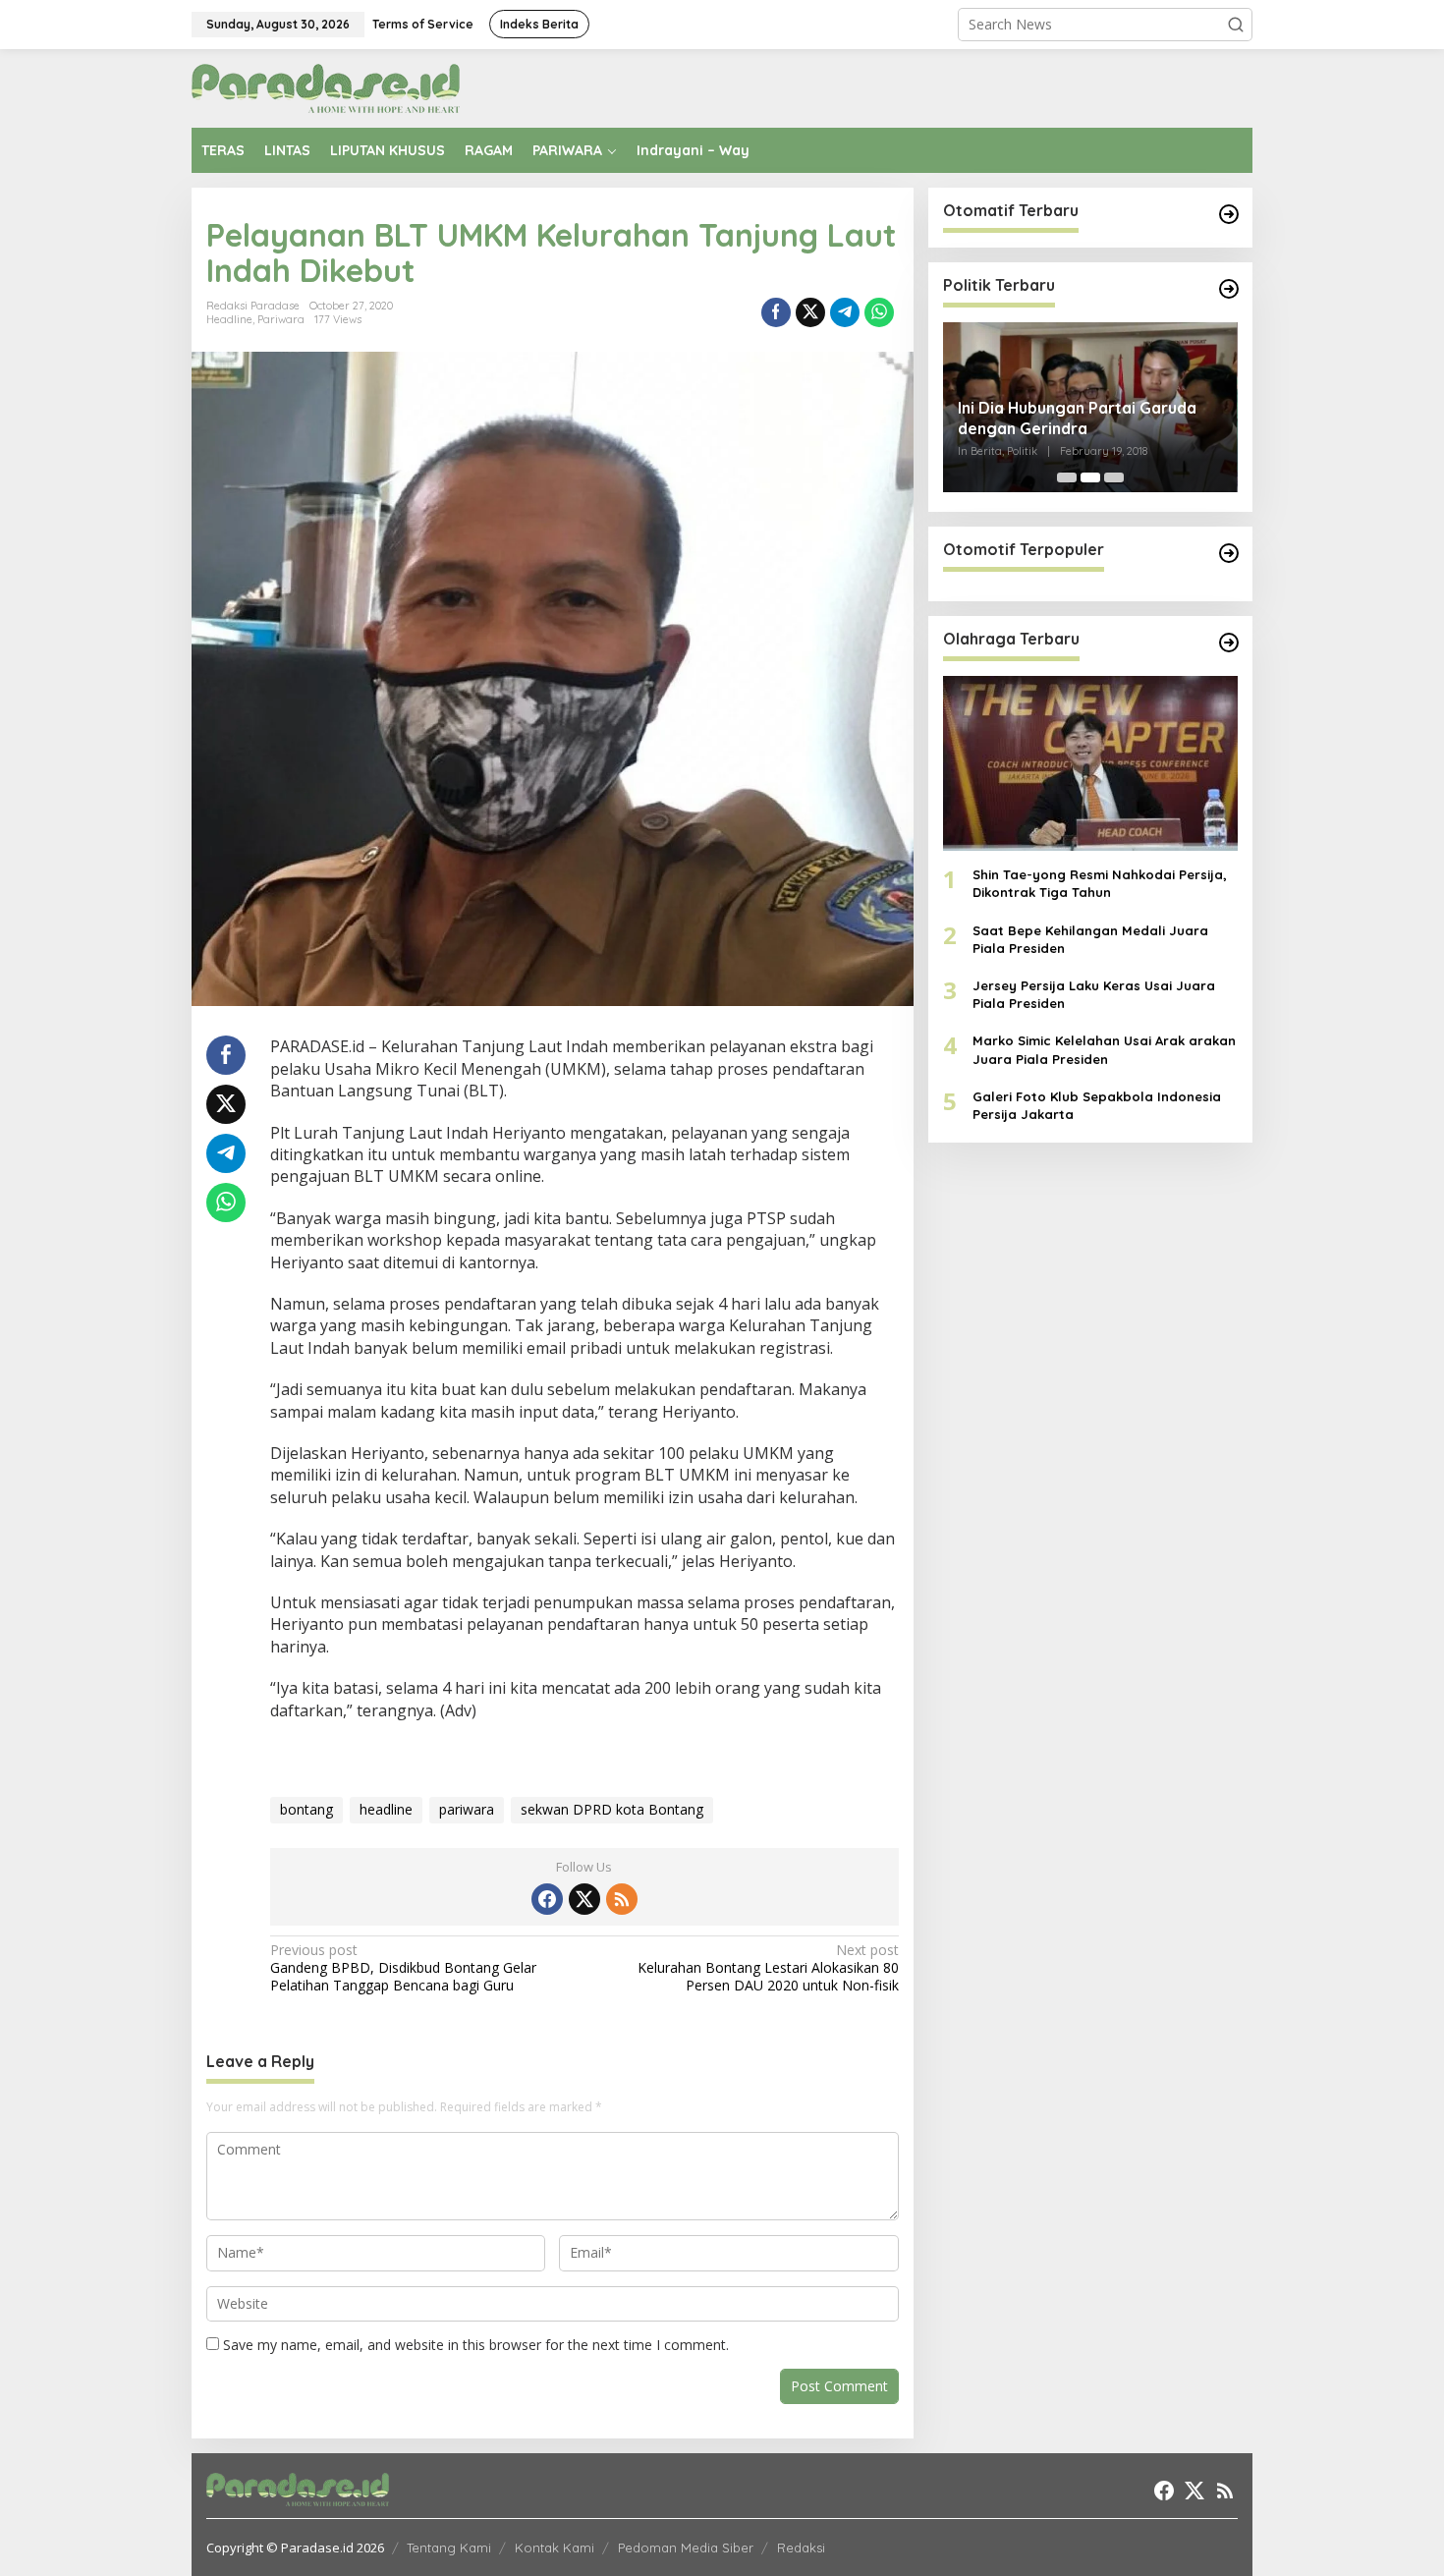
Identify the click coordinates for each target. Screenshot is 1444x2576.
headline (386, 1809)
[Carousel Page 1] (1067, 477)
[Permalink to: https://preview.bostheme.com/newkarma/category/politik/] (1229, 289)
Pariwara (281, 319)
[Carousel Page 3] (1114, 477)
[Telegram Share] (845, 312)
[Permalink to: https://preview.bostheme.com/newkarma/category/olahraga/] (1229, 643)
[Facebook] (547, 1899)
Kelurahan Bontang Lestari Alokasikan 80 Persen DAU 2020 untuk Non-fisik (768, 1968)
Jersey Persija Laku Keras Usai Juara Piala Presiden (1094, 994)
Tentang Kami (449, 2548)
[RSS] (622, 1899)
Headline (229, 319)
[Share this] (776, 312)
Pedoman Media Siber (686, 2548)
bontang (306, 1809)
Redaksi (801, 2548)
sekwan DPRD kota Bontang (612, 1809)
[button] (1236, 25)
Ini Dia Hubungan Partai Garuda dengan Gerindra (1077, 418)
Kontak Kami (555, 2548)
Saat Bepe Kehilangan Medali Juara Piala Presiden (1090, 939)
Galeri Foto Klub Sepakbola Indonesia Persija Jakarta (1097, 1105)
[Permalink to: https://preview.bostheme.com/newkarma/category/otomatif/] (1229, 214)
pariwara (467, 1809)
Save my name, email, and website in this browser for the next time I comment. (476, 2345)
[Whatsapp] (879, 312)
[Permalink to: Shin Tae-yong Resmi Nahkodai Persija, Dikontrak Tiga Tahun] (1090, 763)
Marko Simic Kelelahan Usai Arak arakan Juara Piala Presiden (1104, 1050)
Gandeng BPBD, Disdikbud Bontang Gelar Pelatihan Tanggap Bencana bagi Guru (403, 1968)
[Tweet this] (810, 312)
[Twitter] (584, 1899)
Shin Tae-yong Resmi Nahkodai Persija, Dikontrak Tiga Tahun (1100, 884)
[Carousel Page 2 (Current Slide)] (1090, 477)
